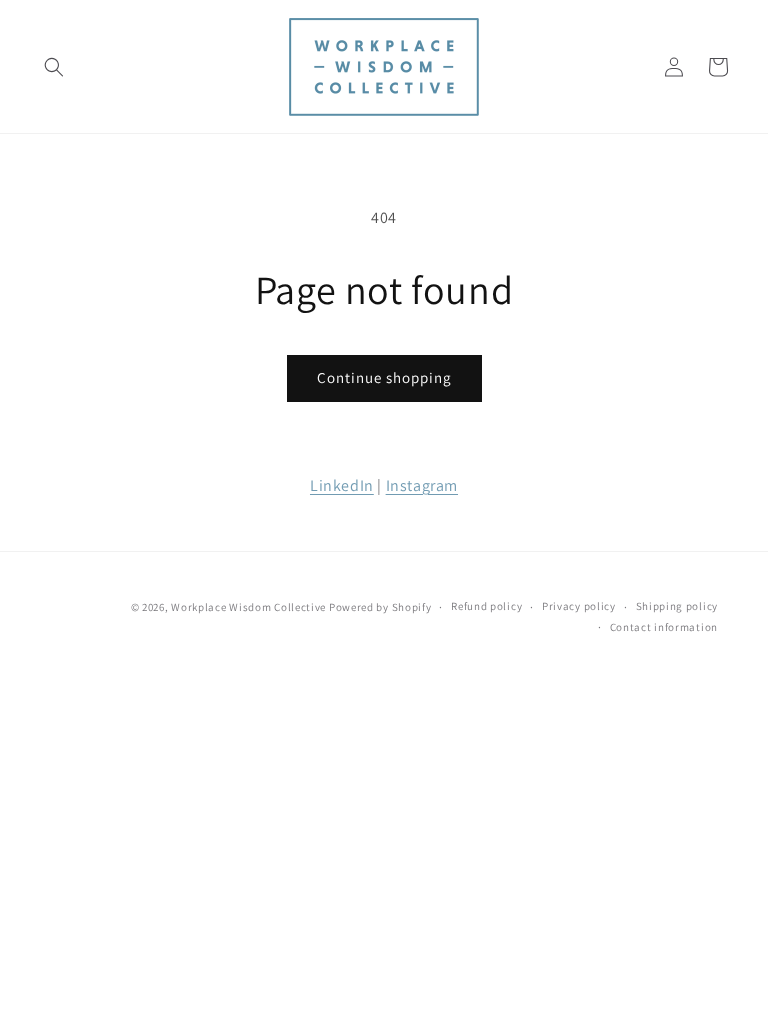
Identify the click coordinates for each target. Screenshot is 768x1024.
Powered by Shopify (380, 607)
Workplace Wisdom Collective (248, 607)
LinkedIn (342, 485)
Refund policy (486, 606)
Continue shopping (384, 377)
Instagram (422, 485)
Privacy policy (579, 606)
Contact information (664, 627)
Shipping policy (677, 606)
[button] (54, 67)
